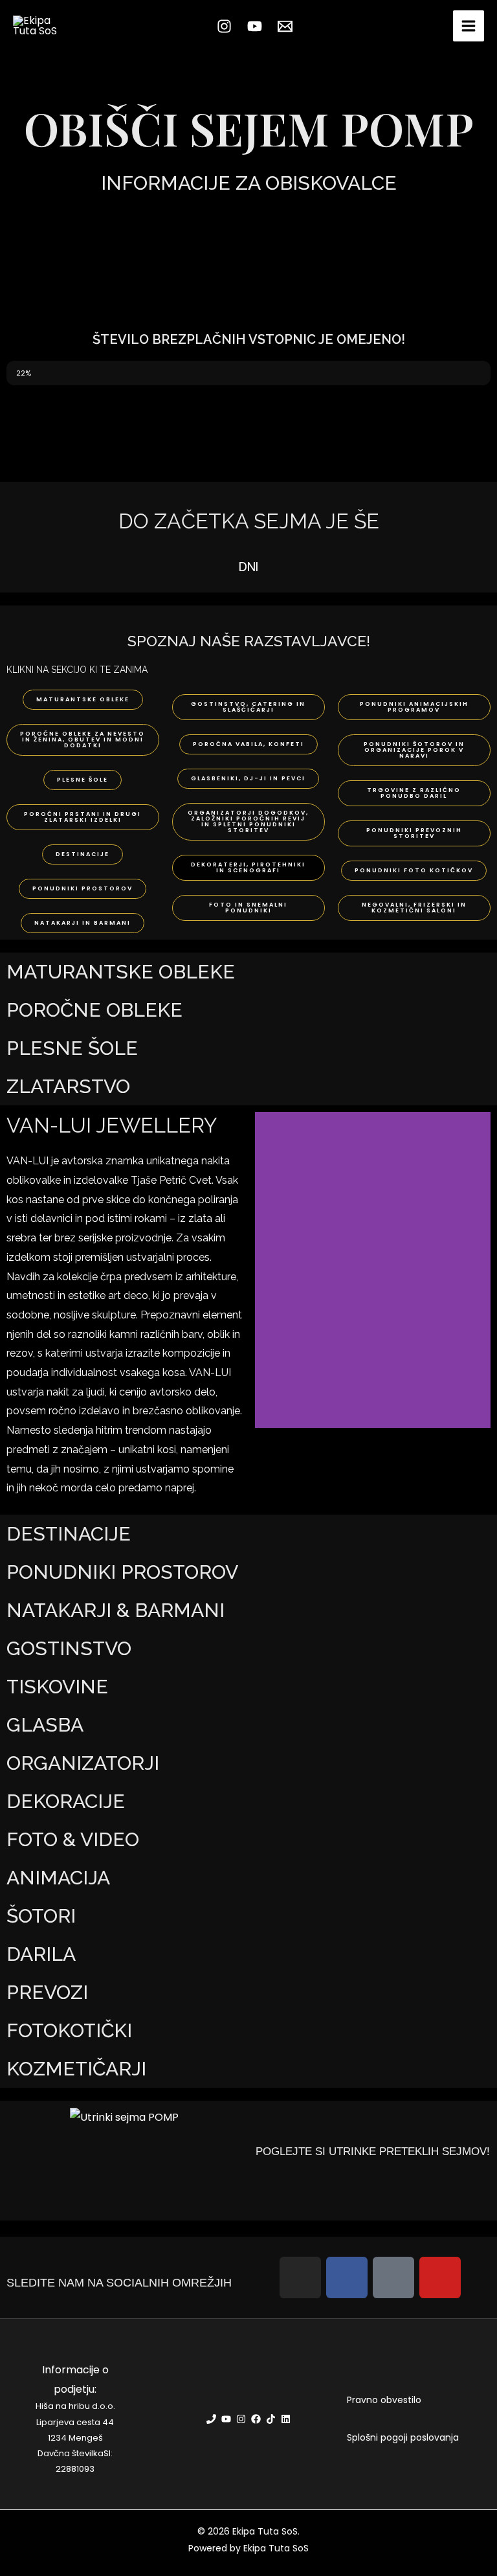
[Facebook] (256, 2419)
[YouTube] (255, 26)
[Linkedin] (286, 2419)
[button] (268, 1270)
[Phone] (211, 2419)
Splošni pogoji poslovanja (403, 2437)
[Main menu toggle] (469, 26)
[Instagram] (224, 26)
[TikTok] (271, 2419)
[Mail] (285, 26)
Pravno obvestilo (384, 2400)
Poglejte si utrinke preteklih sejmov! (373, 2152)
